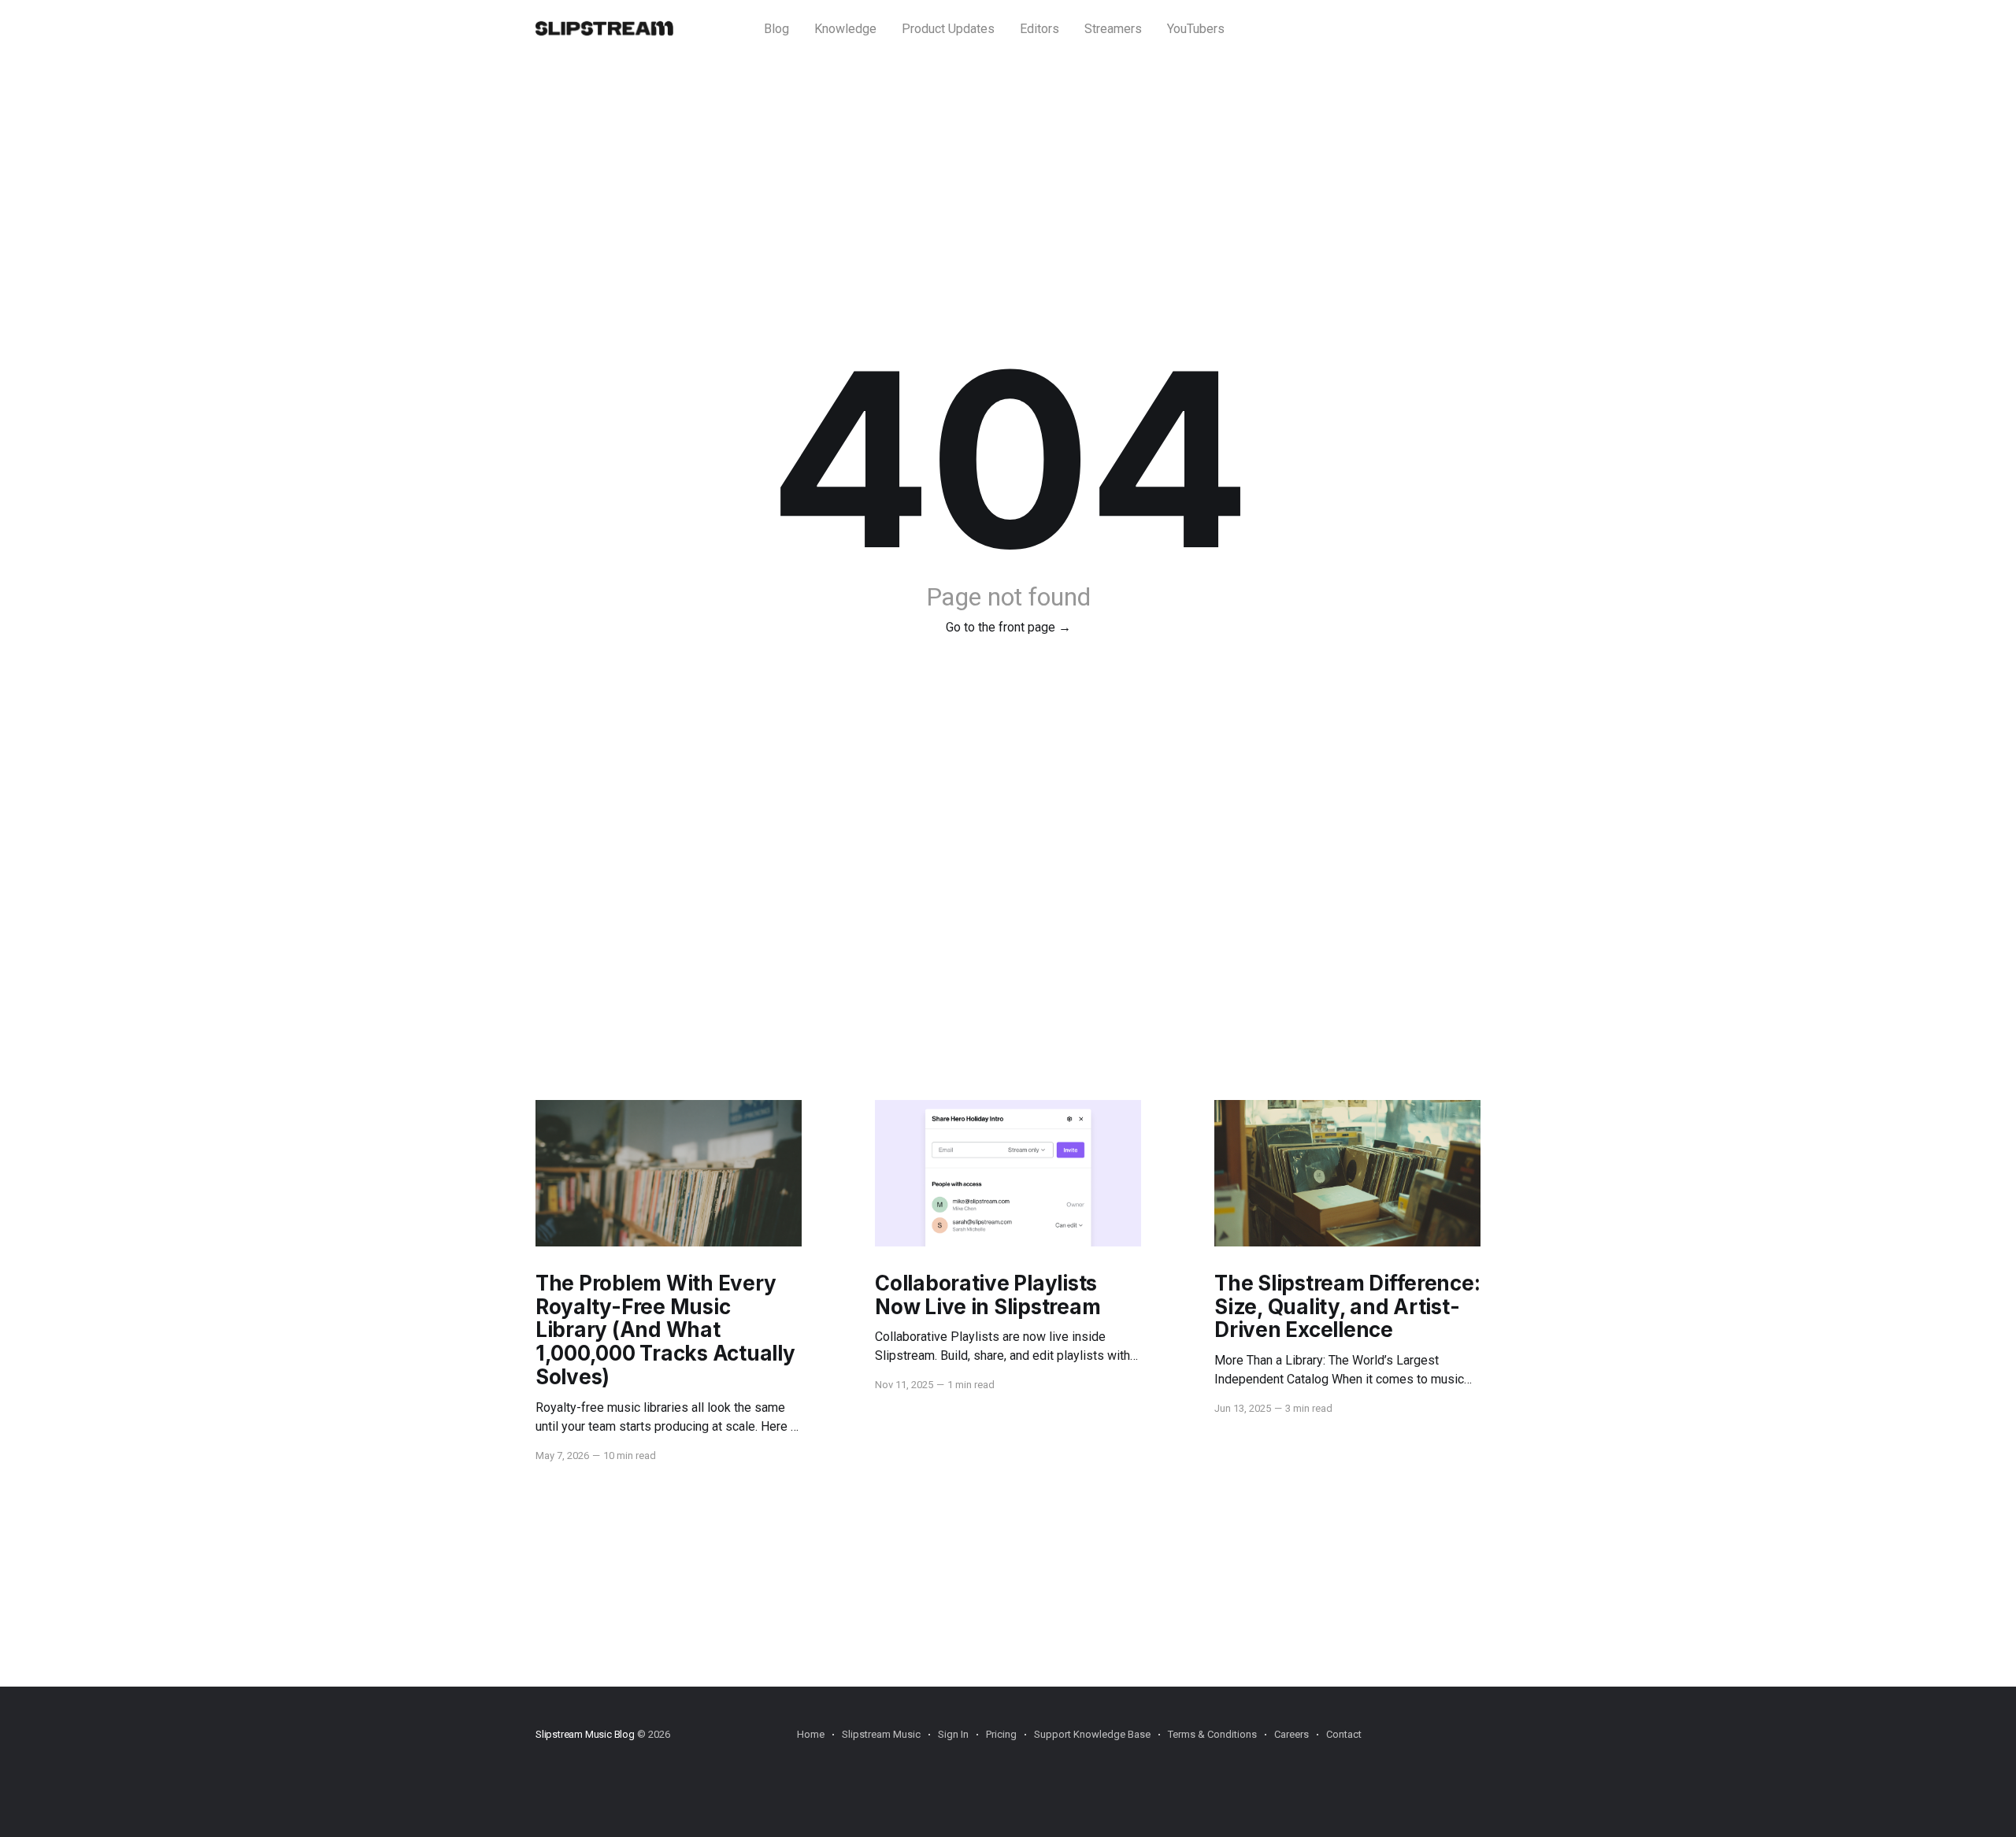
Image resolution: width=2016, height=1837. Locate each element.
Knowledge (845, 29)
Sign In (953, 1734)
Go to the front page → (1008, 627)
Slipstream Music (881, 1734)
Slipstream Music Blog (585, 1734)
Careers (1291, 1734)
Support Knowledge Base (1092, 1734)
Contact (1344, 1734)
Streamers (1113, 29)
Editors (1039, 29)
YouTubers (1196, 29)
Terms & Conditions (1212, 1734)
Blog (776, 29)
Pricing (1001, 1734)
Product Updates (948, 29)
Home (811, 1734)
